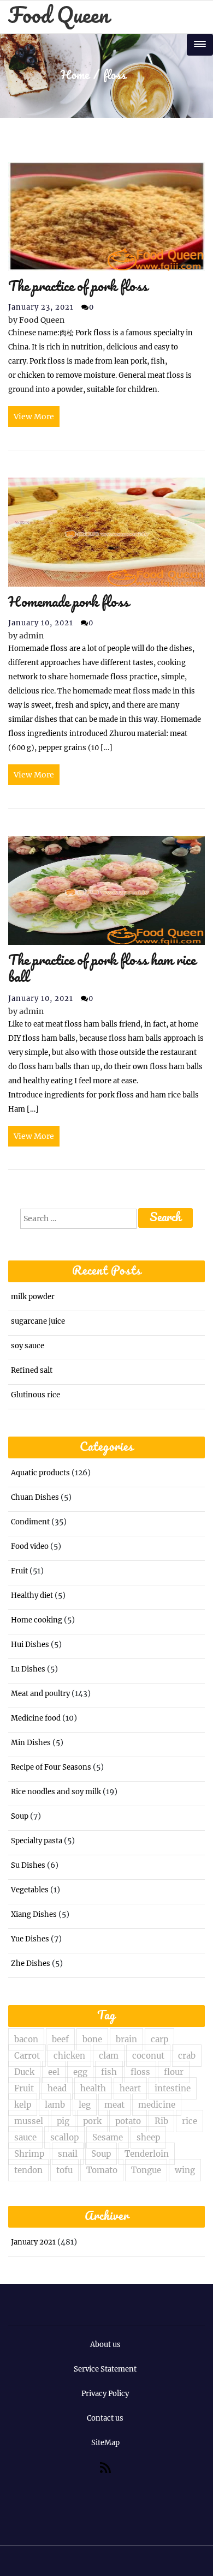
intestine (173, 2088)
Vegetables (30, 1890)
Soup (20, 1816)
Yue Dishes (30, 1939)
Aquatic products (40, 1473)
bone (92, 2039)
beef (60, 2039)
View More (34, 417)
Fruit (19, 1571)
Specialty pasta (37, 1841)
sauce (25, 2137)
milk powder (33, 1297)
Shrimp (29, 2154)
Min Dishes (31, 1743)
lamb (55, 2105)
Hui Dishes (30, 1645)
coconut (148, 2056)
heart (130, 2088)
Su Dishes (28, 1865)
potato (128, 2121)
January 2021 (33, 2242)
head (57, 2088)
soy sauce (28, 1346)
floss (140, 2072)
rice (190, 2121)
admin (26, 636)
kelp (23, 2105)
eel (54, 2072)
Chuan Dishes (35, 1497)
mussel (29, 2121)
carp (159, 2039)
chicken (69, 2056)
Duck (24, 2072)
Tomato (102, 2170)
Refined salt (32, 1370)
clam (109, 2056)
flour (174, 2072)
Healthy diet (32, 1595)
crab (187, 2056)
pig (63, 2121)
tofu (64, 2170)
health (93, 2088)
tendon (28, 2170)
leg (85, 2105)
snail (68, 2154)
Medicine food (36, 1718)
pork (92, 2121)
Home (75, 76)
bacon (26, 2039)
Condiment (30, 1522)
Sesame (108, 2137)
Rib (161, 2121)
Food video (30, 1546)
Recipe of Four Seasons (51, 1767)
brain (126, 2039)
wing (185, 2170)
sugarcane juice (38, 1321)
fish (109, 2072)
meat (114, 2105)
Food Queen (58, 17)
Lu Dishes (28, 1669)
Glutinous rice (35, 1395)
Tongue (146, 2170)
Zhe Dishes (31, 1963)
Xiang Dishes (34, 1914)
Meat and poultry (40, 1694)
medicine (157, 2105)
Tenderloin (147, 2154)
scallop (64, 2137)
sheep (148, 2137)
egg (80, 2072)
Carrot (27, 2056)
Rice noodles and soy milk (56, 1792)
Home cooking (37, 1620)
